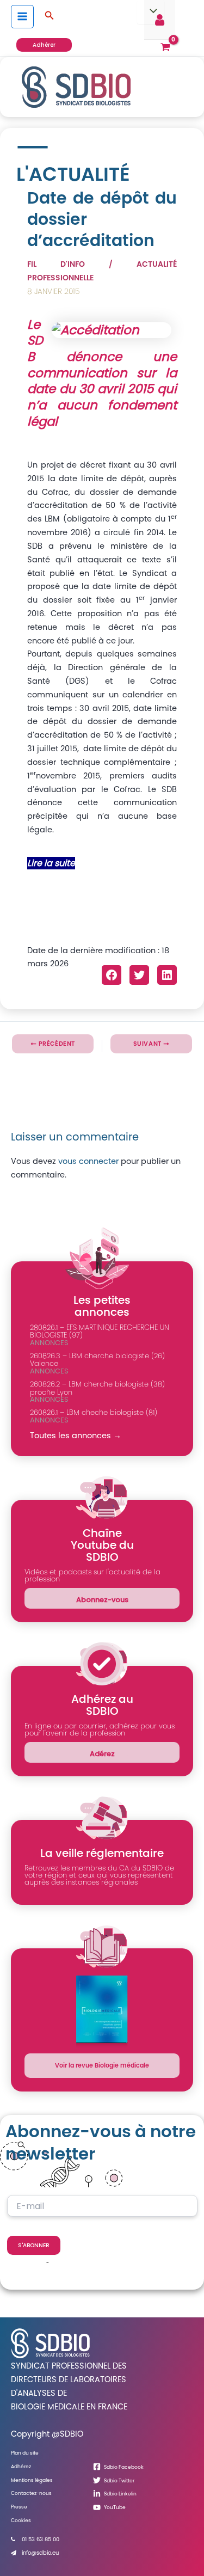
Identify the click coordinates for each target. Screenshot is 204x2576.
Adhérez (21, 2466)
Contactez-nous (31, 2493)
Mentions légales (32, 2480)
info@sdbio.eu (40, 2553)
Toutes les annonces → (76, 1436)
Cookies (21, 2520)
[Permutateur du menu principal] (22, 16)
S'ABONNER (34, 2245)
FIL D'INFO (56, 264)
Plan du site (25, 2453)
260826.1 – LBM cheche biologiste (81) (94, 1412)
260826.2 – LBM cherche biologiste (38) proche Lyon (97, 1388)
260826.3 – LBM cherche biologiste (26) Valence (97, 1360)
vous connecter (88, 1161)
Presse (19, 2507)
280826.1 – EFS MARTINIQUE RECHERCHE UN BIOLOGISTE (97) (100, 1332)
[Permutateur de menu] (151, 12)
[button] (50, 16)
